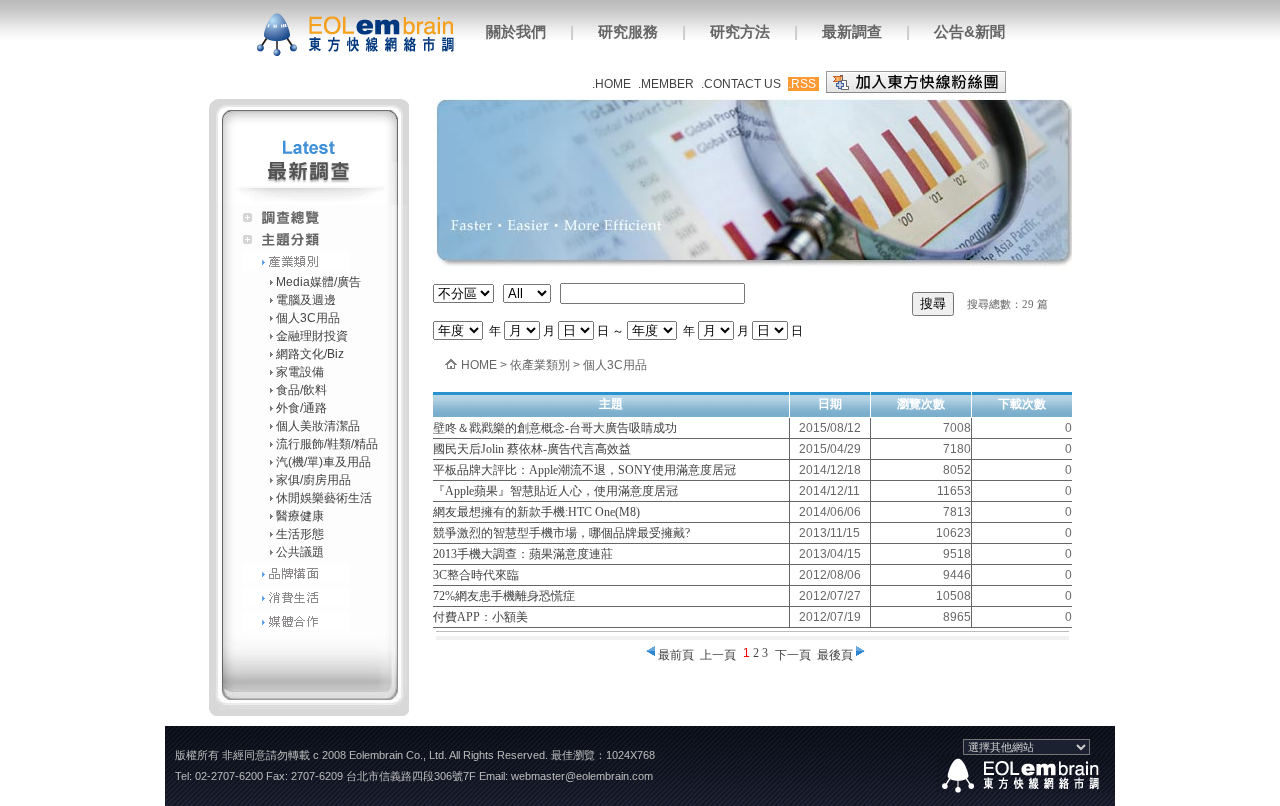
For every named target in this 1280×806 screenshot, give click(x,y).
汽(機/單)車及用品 (323, 462)
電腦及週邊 (306, 300)
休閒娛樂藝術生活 (324, 498)
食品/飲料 (301, 390)
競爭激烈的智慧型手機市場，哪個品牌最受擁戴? (561, 533)
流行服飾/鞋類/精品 (327, 444)
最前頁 (676, 655)
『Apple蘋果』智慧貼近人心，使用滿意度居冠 (555, 491)
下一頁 (793, 655)
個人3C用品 (308, 318)
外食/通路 (301, 408)
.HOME (611, 84)
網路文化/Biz (310, 354)
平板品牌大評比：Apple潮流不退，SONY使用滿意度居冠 (584, 470)
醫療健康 (300, 516)
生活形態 (300, 534)
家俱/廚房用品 (313, 480)
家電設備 (300, 372)
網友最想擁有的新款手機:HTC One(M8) (536, 512)
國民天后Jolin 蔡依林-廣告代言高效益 (532, 449)
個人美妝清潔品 (318, 426)
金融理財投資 (312, 336)
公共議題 (300, 552)
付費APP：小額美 (480, 617)
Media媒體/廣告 (318, 282)
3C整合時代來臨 (476, 575)
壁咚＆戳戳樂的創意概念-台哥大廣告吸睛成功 (555, 428)
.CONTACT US (741, 84)
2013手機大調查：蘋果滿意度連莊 (523, 554)
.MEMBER (666, 84)
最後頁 (835, 655)
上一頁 (718, 655)
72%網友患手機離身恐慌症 (504, 596)
